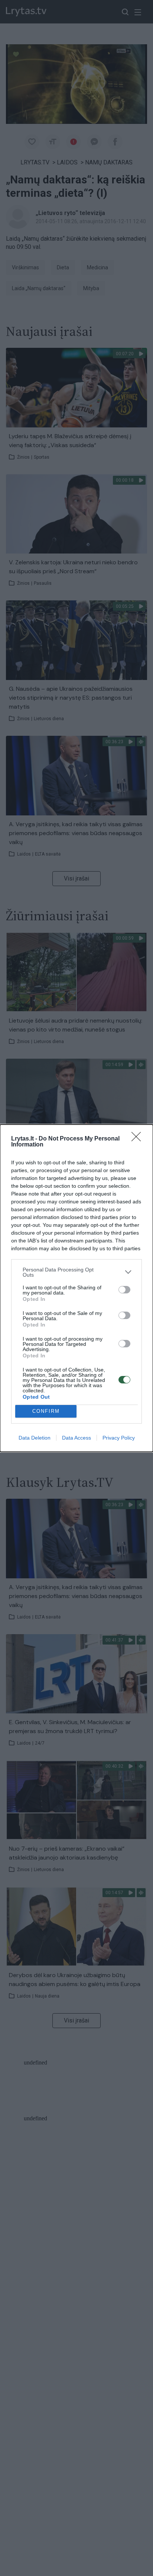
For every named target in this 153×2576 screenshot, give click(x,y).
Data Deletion (35, 1438)
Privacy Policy (119, 1438)
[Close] (139, 1139)
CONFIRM (46, 1411)
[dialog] (76, 1288)
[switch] (124, 1290)
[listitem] (76, 1272)
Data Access (76, 1438)
